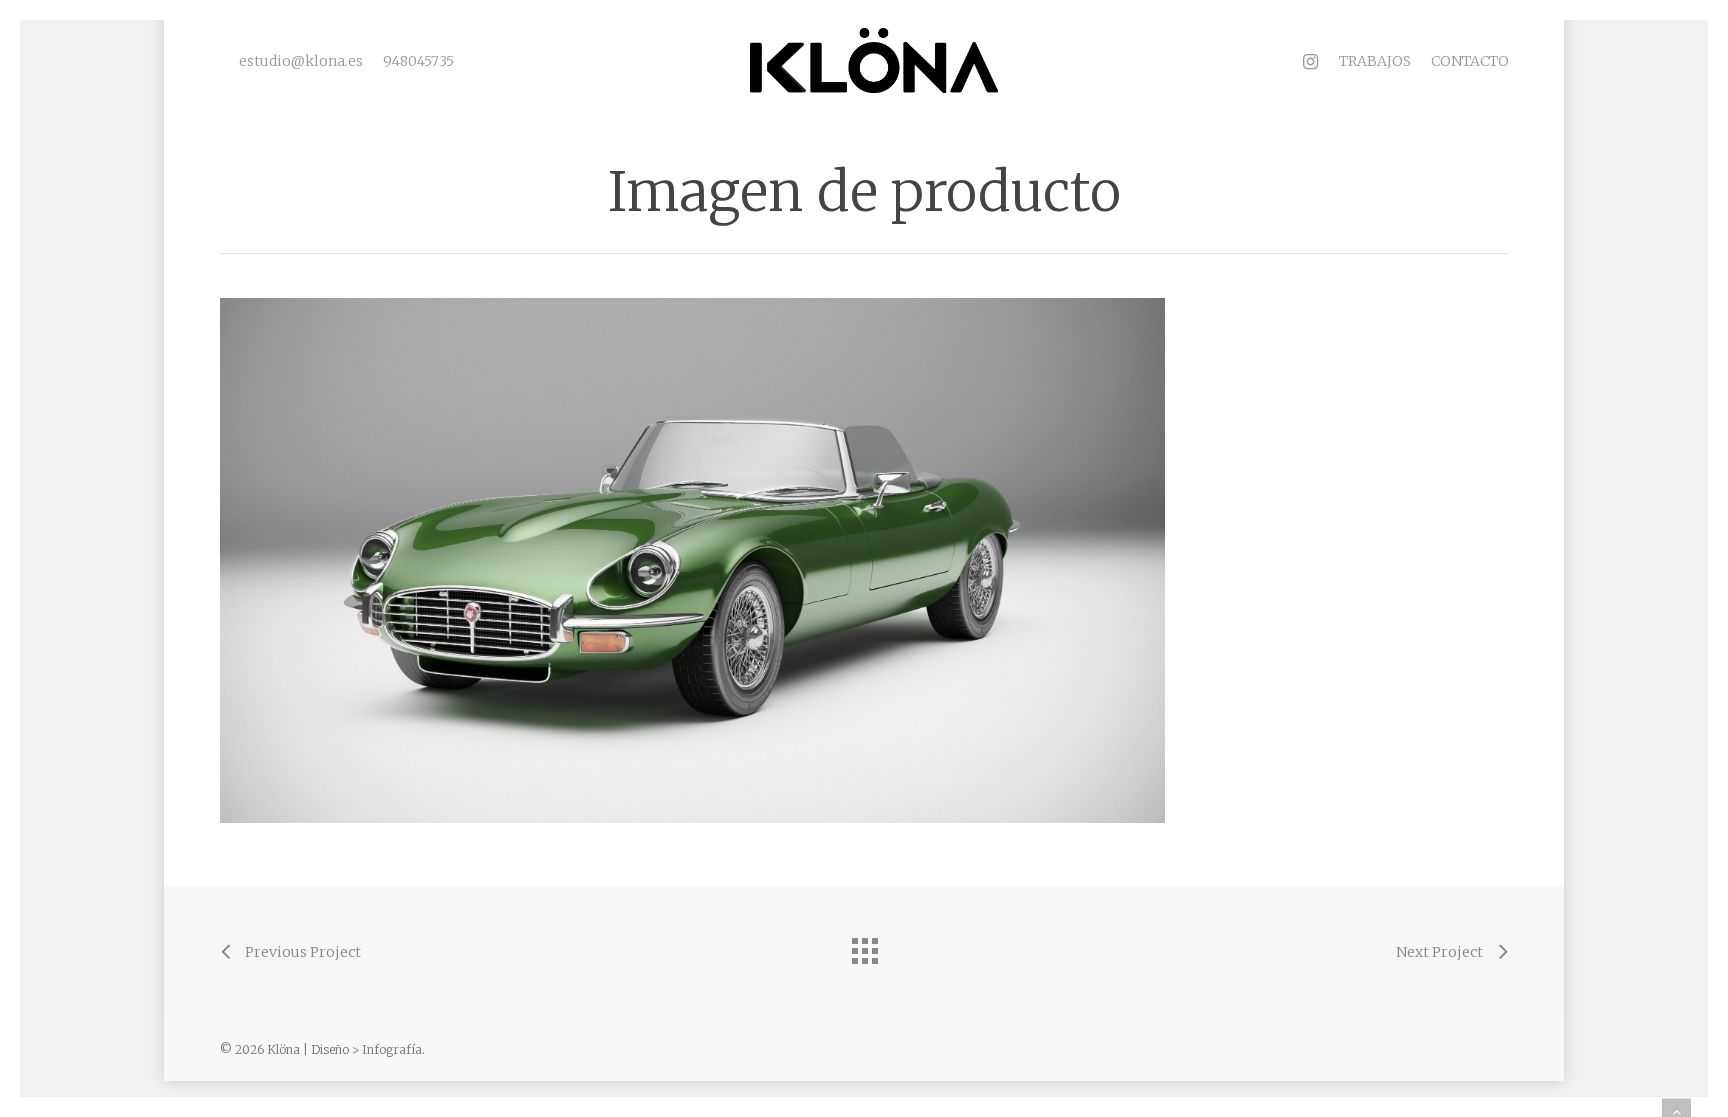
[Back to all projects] (864, 946)
